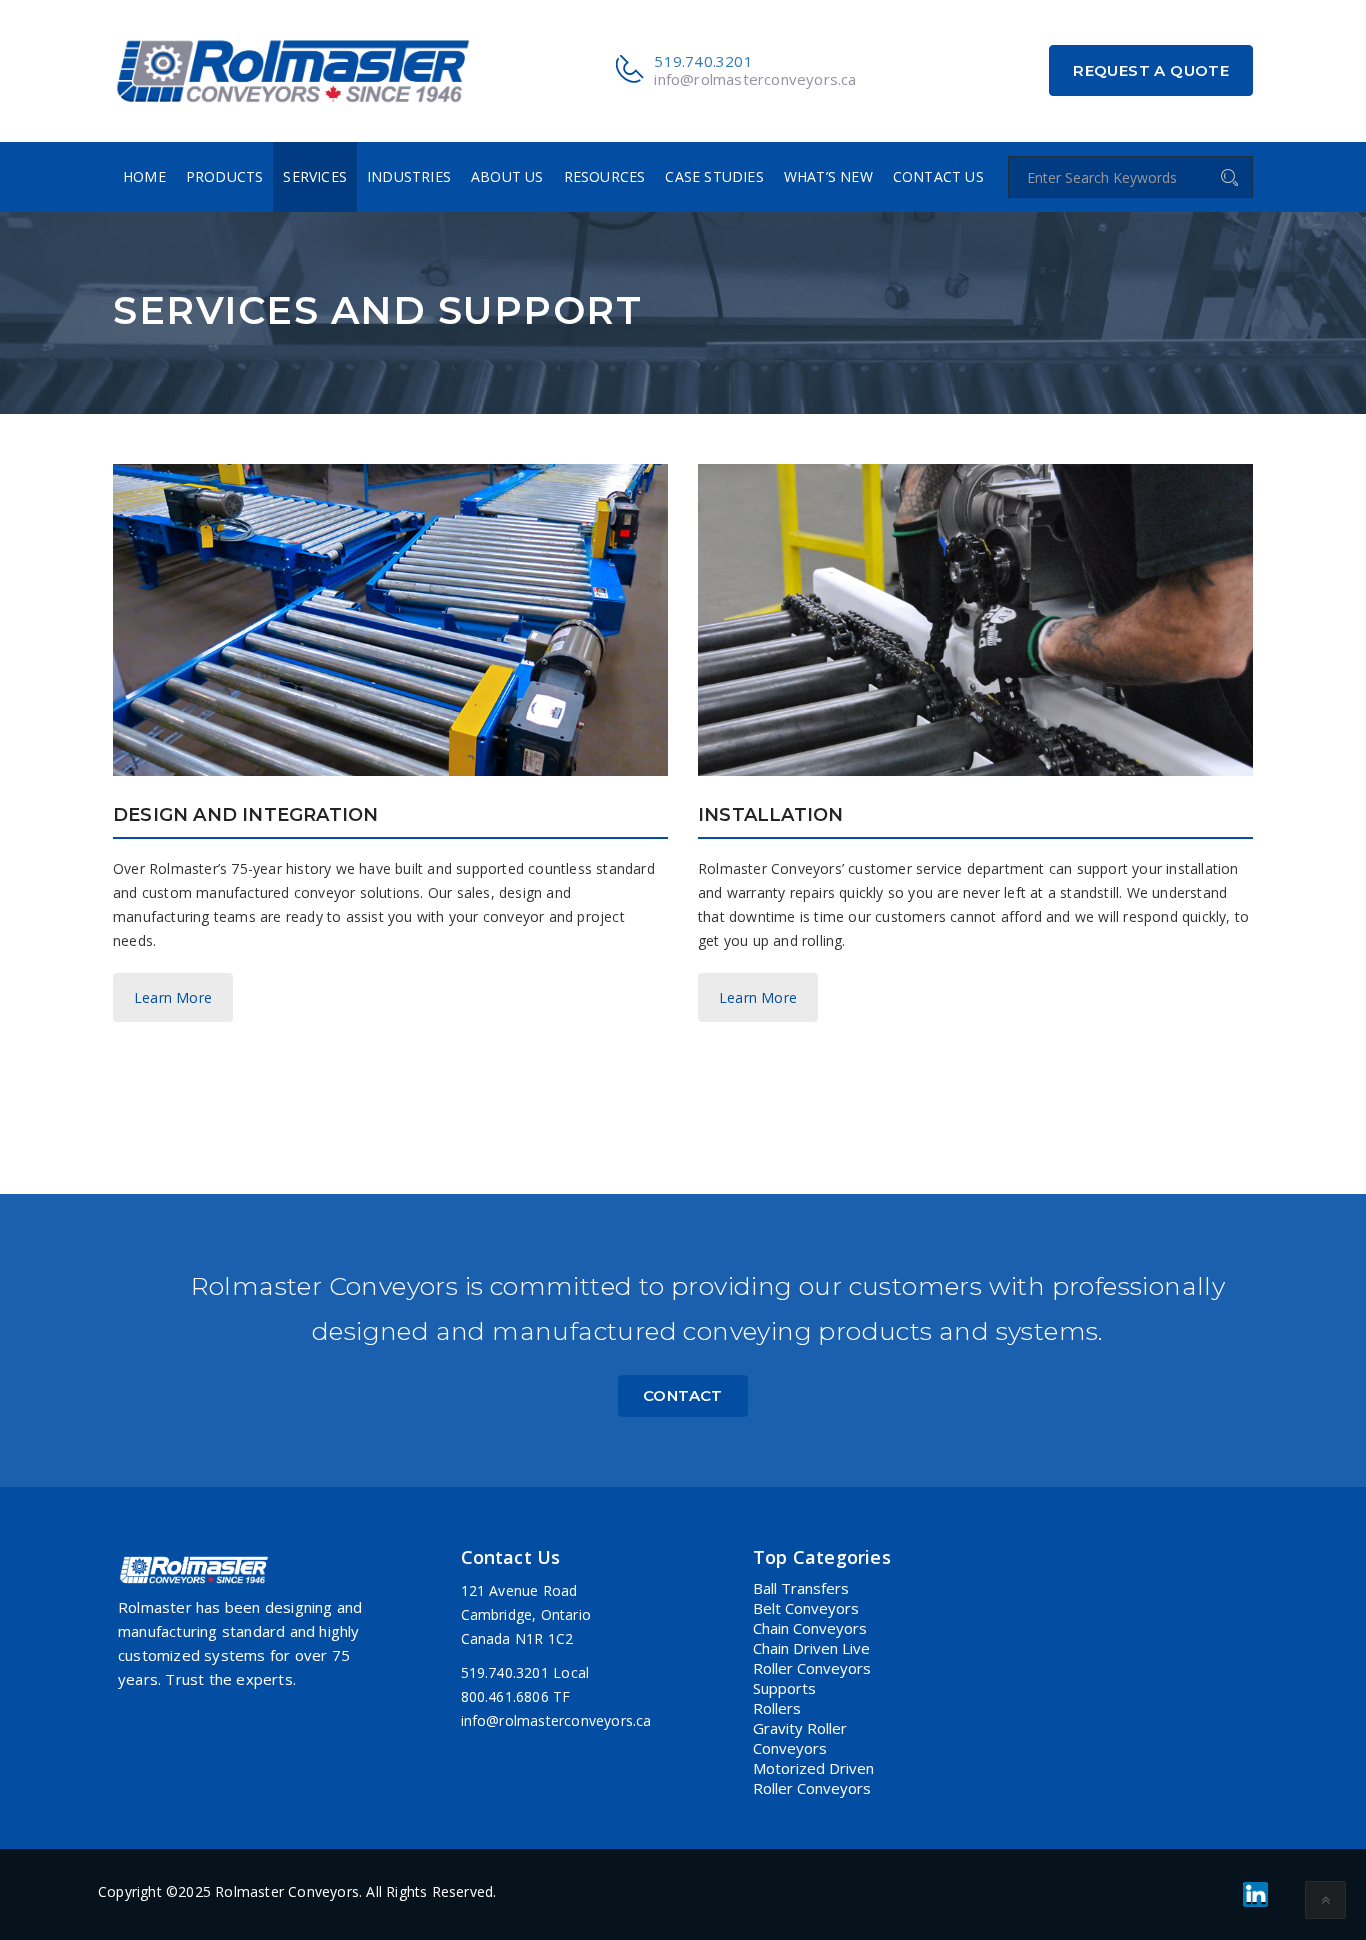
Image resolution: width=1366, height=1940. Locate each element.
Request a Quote (1151, 70)
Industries (409, 176)
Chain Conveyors (810, 1628)
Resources (605, 176)
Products (225, 176)
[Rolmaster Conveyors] (293, 69)
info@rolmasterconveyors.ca (755, 79)
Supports (784, 1688)
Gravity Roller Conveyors (800, 1738)
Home (144, 176)
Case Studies (714, 176)
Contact (683, 1395)
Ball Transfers (801, 1588)
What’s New (828, 176)
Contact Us (938, 176)
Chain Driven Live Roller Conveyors (812, 1658)
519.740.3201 (703, 61)
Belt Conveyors (806, 1608)
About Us (507, 176)
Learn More (173, 997)
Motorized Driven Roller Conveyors (813, 1778)
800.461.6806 (505, 1696)
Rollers (777, 1708)
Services (315, 176)
